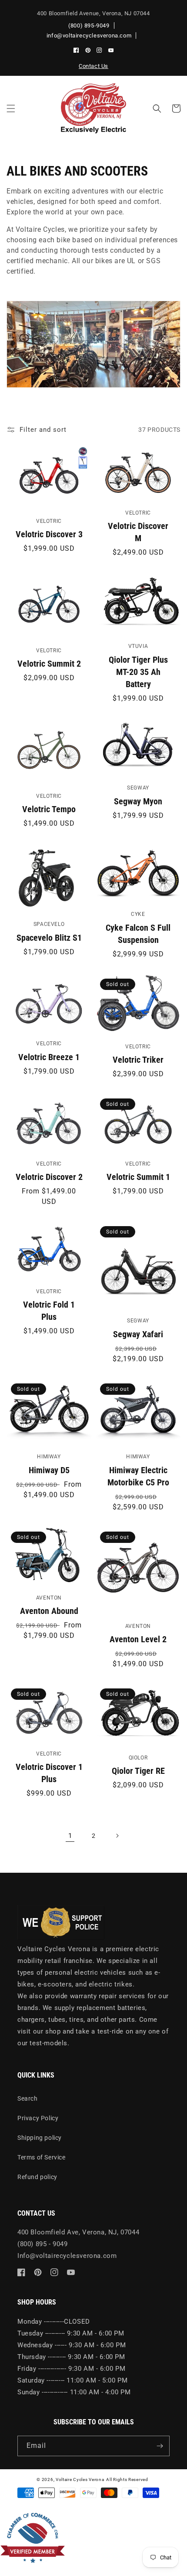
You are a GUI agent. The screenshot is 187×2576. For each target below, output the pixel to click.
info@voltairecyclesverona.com (89, 36)
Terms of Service (42, 2157)
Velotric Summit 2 (49, 664)
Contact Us (93, 66)
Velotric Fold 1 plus (49, 1311)
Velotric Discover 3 (49, 534)
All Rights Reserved (127, 2479)
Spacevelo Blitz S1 (49, 938)
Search (28, 2098)
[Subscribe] (160, 2446)
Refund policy (37, 2177)
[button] (11, 108)
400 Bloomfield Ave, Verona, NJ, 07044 (78, 2232)
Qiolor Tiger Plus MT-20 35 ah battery (138, 672)
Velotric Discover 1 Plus (49, 1773)
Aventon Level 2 (138, 1639)
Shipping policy (40, 2138)
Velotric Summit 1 (138, 1177)
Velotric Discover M (138, 532)
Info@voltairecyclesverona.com (67, 2256)
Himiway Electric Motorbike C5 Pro (138, 1476)
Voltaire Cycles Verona (80, 2479)
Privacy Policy (38, 2118)
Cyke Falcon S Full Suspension (138, 934)
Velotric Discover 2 (49, 1177)
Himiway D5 (49, 1470)
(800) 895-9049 (89, 25)
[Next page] (117, 1836)
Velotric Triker (138, 1060)
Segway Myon (138, 801)
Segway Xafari (138, 1334)
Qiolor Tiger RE (138, 1771)
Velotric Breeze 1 (49, 1057)
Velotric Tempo (49, 809)
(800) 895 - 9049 (43, 2244)
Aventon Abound (49, 1611)
